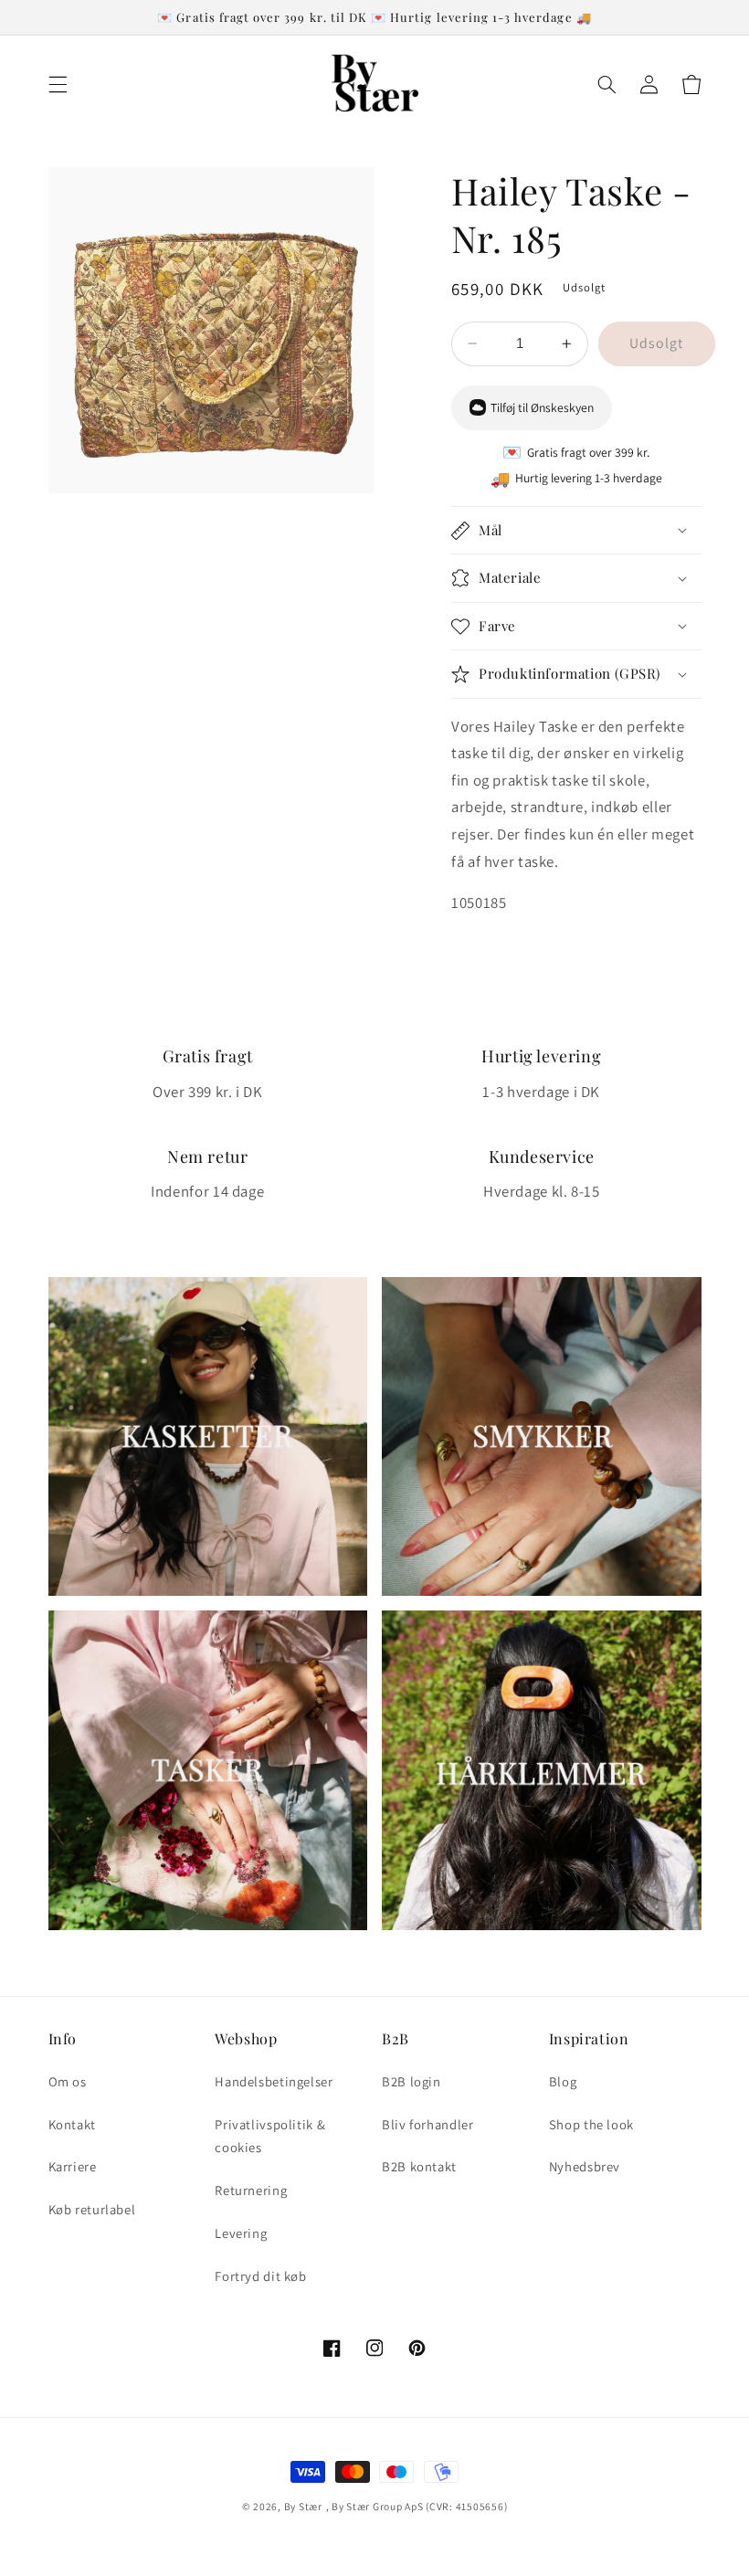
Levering (241, 2233)
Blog (563, 2081)
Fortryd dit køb (260, 2276)
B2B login (411, 2081)
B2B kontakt (419, 2166)
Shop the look (591, 2124)
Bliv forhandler (427, 2124)
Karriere (73, 2166)
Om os (68, 2081)
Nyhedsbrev (585, 2166)
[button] (58, 84)
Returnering (251, 2190)
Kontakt (72, 2124)
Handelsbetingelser (274, 2081)
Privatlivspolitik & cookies (270, 2136)
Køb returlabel (92, 2209)
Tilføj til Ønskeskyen (542, 407)
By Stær (303, 2506)
